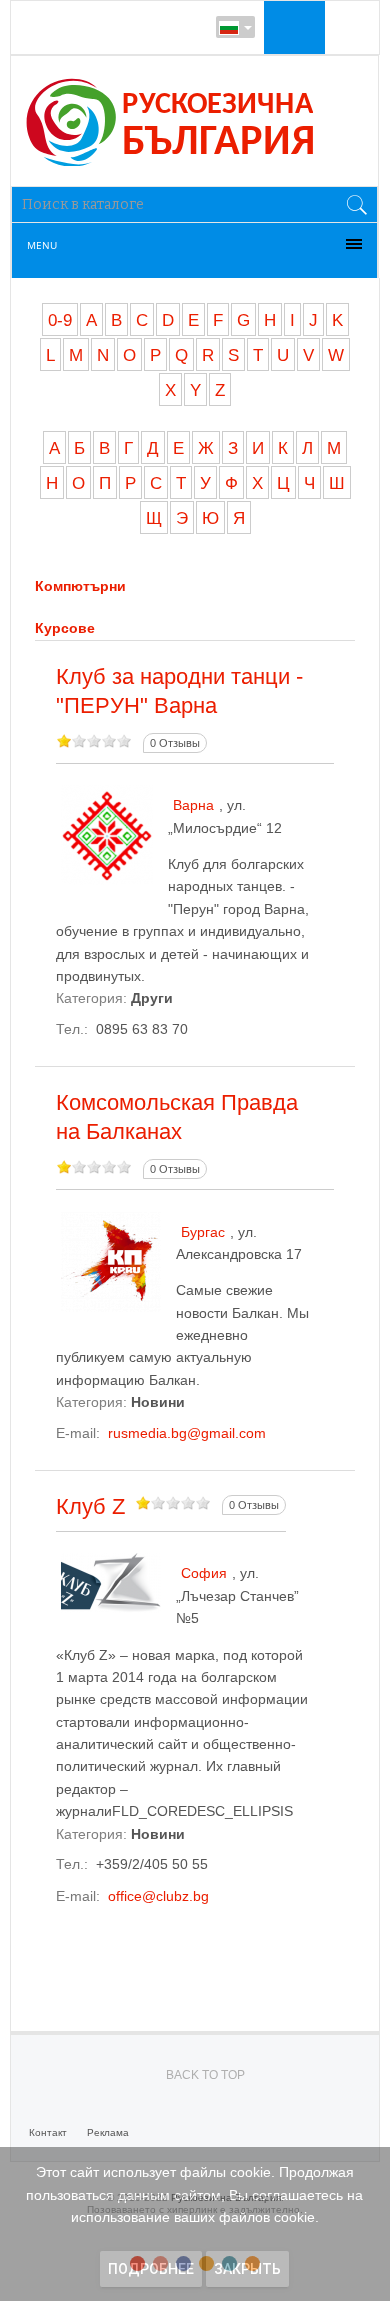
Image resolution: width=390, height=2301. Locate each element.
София (204, 1573)
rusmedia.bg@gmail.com (187, 1433)
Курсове (65, 628)
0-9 (60, 320)
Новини (158, 1402)
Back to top (205, 2075)
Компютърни (80, 586)
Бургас (203, 1232)
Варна (193, 805)
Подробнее (151, 2269)
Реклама (108, 2132)
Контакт (48, 2132)
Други (152, 998)
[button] (292, 27)
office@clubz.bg (158, 1896)
